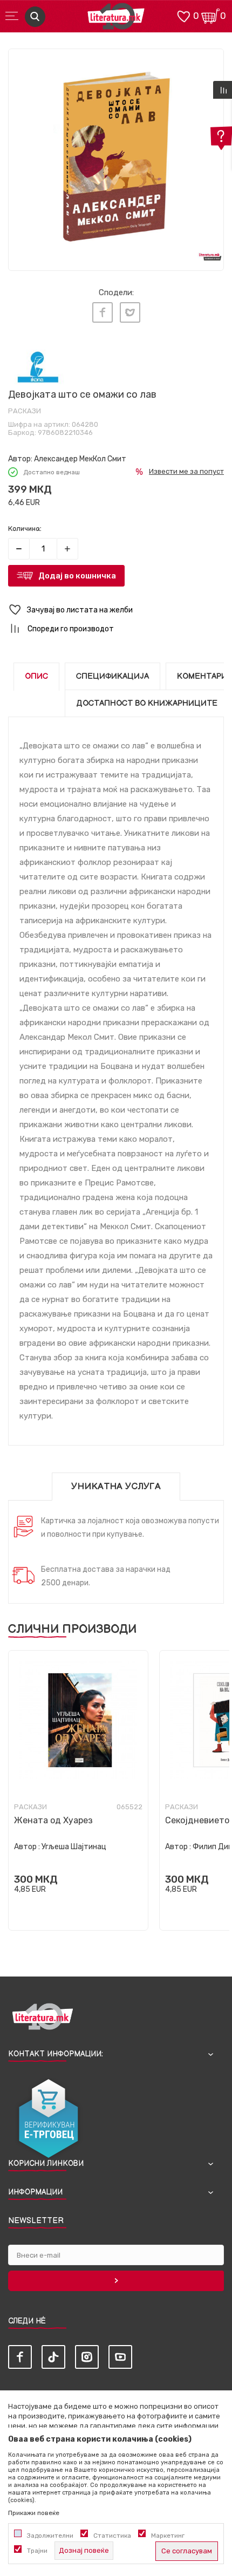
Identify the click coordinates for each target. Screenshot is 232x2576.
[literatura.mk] (116, 19)
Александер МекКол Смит (80, 459)
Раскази (25, 411)
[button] (116, 610)
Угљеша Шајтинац (74, 1847)
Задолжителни (50, 2536)
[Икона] (38, 367)
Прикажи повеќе (34, 2513)
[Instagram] (87, 2357)
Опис (36, 676)
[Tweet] (130, 312)
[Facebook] (103, 312)
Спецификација (112, 676)
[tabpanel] (116, 156)
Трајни (37, 2551)
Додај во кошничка (77, 576)
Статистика (112, 2536)
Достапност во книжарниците (147, 703)
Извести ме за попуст (186, 471)
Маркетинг (168, 2536)
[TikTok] (53, 2357)
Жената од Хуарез (53, 1820)
